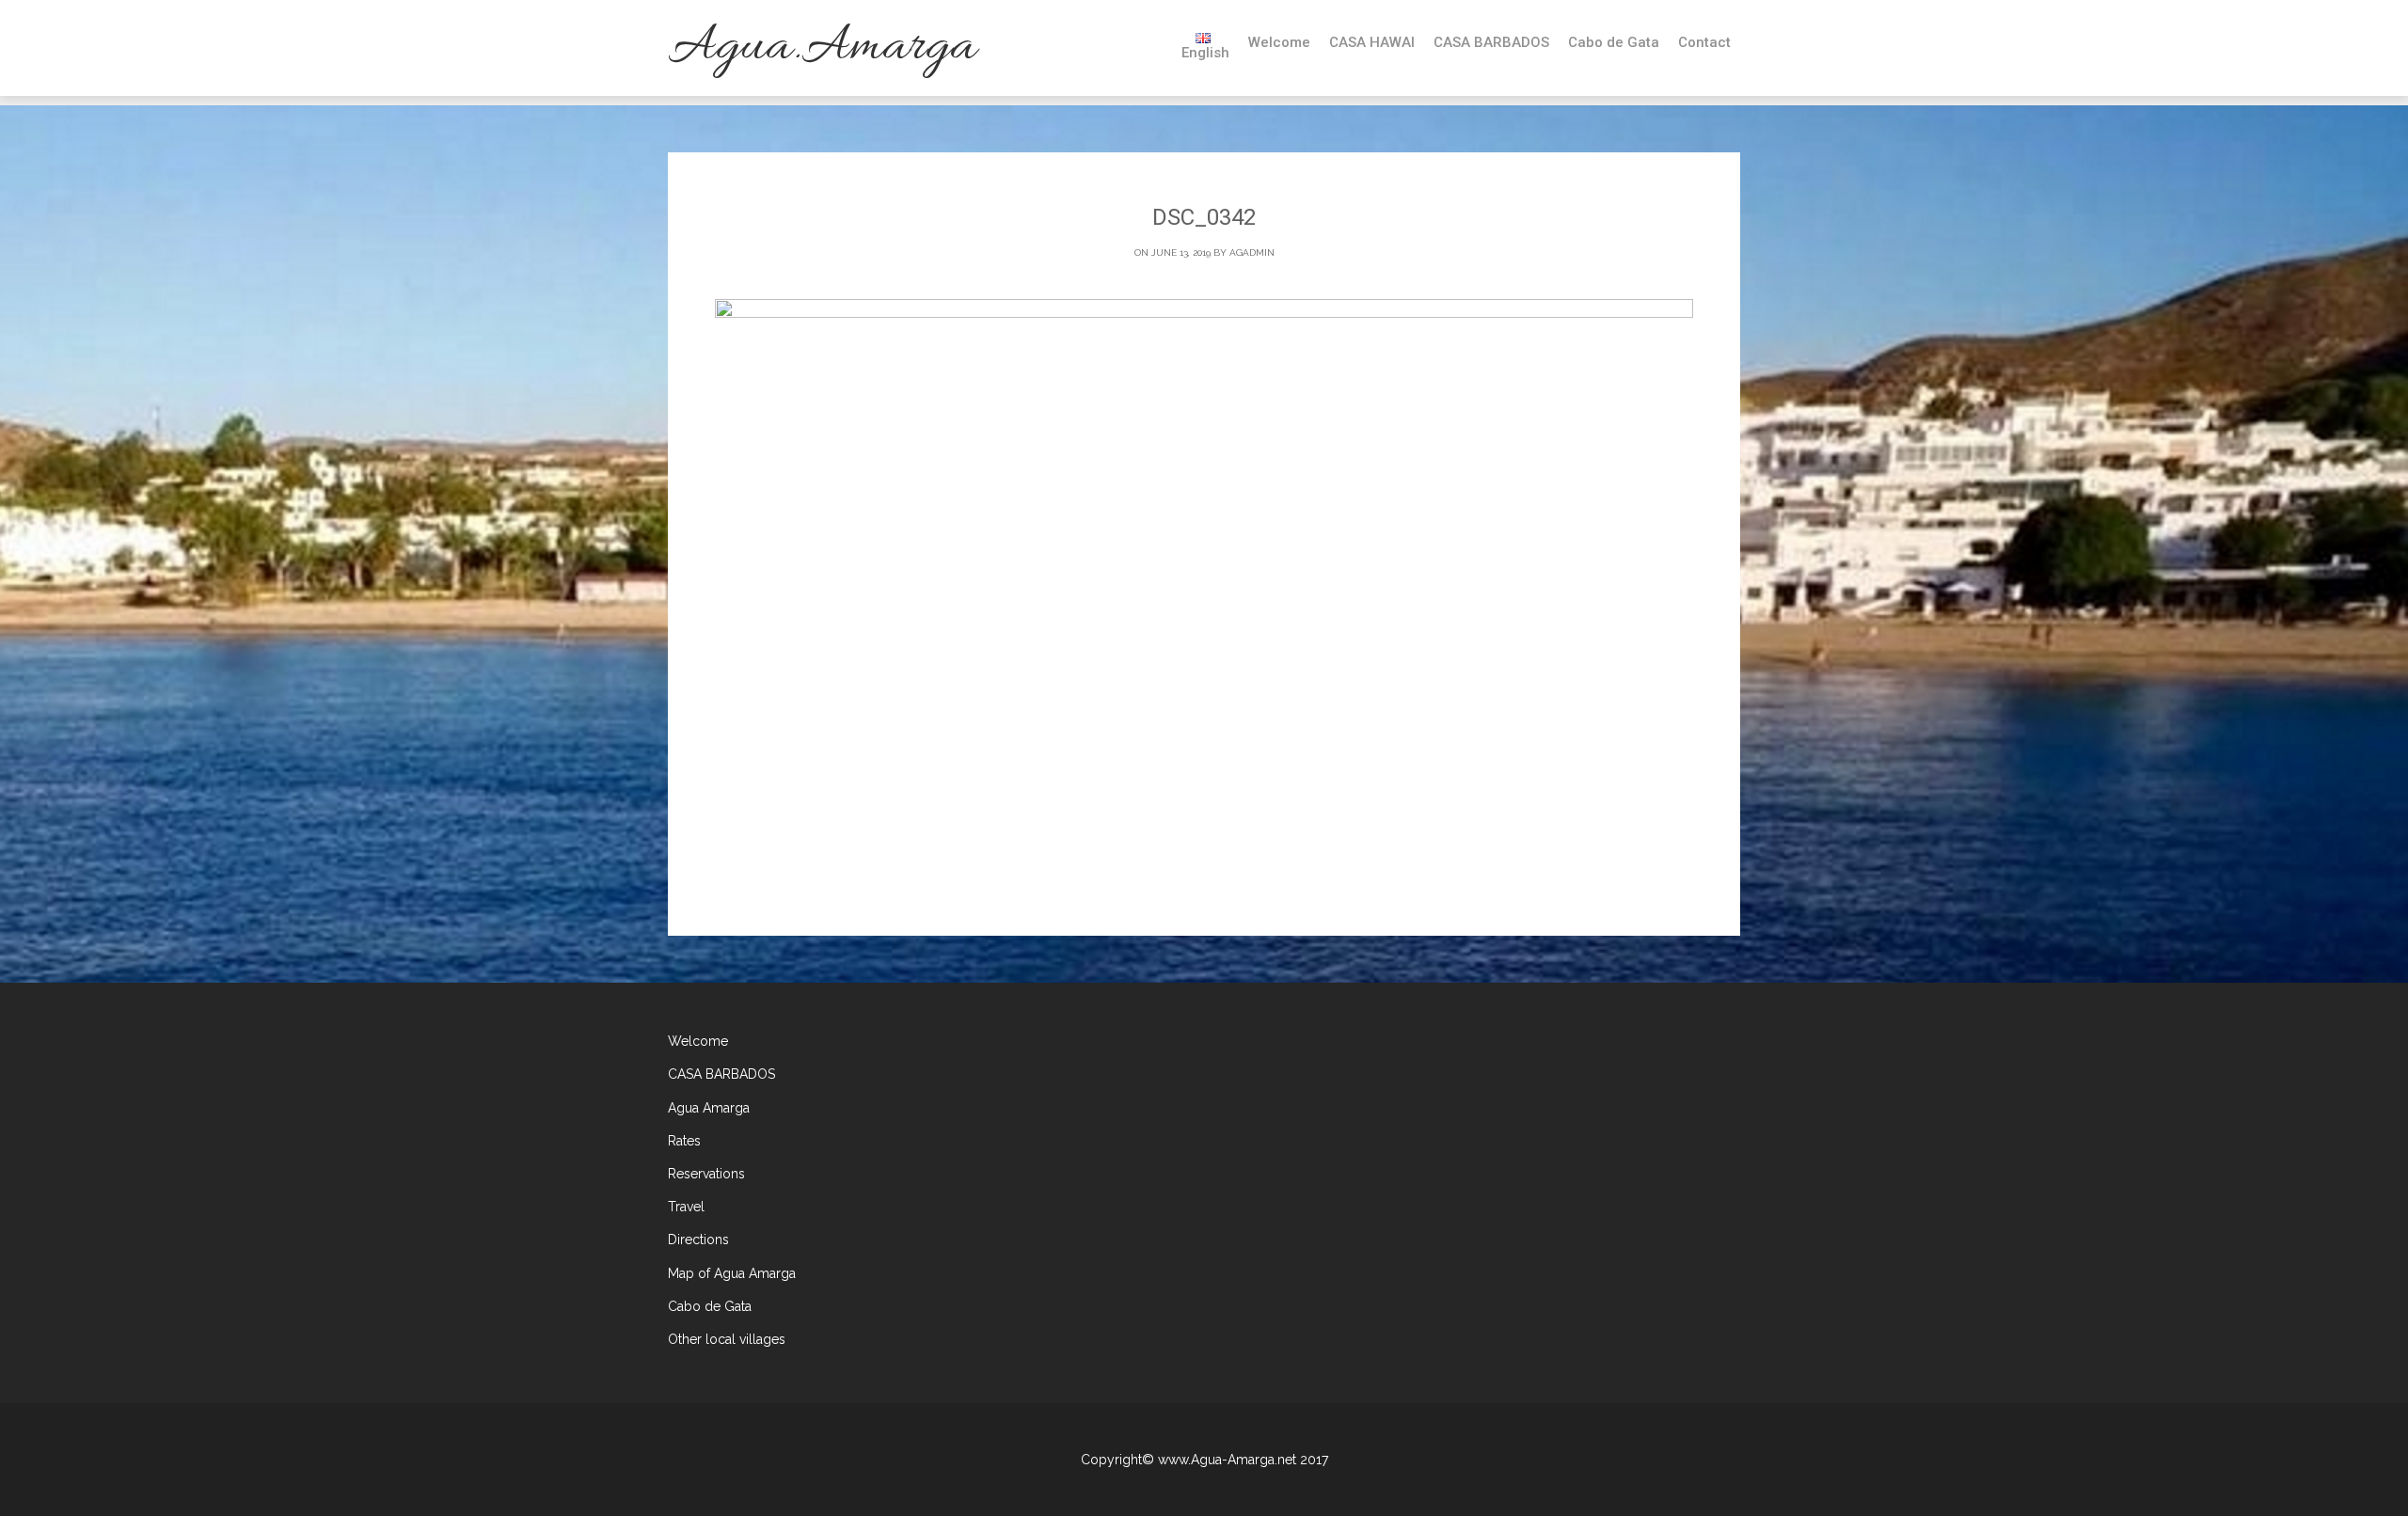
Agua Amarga (709, 1108)
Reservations (706, 1174)
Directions (698, 1240)
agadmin (1252, 253)
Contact (1704, 42)
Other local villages (727, 1339)
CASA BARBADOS (1491, 42)
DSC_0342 (1204, 217)
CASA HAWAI (1372, 42)
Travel (686, 1207)
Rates (684, 1141)
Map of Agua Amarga (732, 1273)
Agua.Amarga (822, 47)
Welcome (1279, 42)
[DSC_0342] (1204, 592)
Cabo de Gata (1614, 42)
